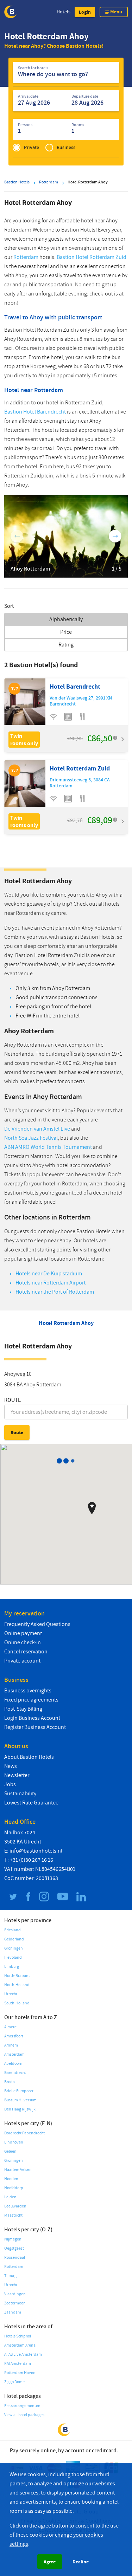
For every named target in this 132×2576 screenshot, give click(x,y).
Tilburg (10, 2276)
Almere (10, 2027)
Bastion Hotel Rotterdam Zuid (92, 257)
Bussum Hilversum (20, 2100)
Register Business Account (35, 1727)
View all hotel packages (24, 2415)
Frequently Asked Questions (37, 1624)
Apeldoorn (13, 2064)
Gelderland (14, 1939)
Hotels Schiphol (18, 2336)
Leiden (10, 2197)
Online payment (23, 1633)
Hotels (64, 12)
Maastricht (13, 2215)
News (11, 1766)
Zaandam (13, 2312)
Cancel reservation (26, 1652)
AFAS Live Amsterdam (23, 2354)
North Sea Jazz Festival (31, 1138)
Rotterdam (26, 257)
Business (66, 147)
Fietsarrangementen (22, 2406)
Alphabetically (66, 619)
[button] (85, 12)
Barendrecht (15, 2073)
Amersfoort (14, 2036)
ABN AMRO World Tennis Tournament (48, 1147)
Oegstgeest (14, 2248)
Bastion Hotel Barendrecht (35, 412)
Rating (66, 645)
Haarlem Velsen (18, 2170)
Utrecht (11, 1994)
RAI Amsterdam (18, 2364)
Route (13, 1400)
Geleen (10, 2151)
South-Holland (17, 2003)
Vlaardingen (15, 2294)
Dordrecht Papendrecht (24, 2133)
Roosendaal (15, 2258)
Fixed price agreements (31, 1700)
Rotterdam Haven (20, 2373)
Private (32, 147)
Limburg (12, 1967)
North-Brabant (17, 1976)
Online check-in (23, 1642)
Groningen (14, 1948)
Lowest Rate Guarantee (31, 1803)
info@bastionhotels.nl (36, 1851)
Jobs (10, 1784)
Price (66, 632)
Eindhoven (14, 2142)
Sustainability (20, 1794)
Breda (10, 2082)
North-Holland (17, 1985)
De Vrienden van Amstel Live (37, 1129)
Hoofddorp (14, 2188)
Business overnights (28, 1691)
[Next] (115, 536)
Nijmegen (13, 2239)
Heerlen (11, 2179)
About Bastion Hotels (29, 1757)
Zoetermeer (14, 2303)
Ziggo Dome (14, 2382)
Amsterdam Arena (20, 2345)
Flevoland (13, 1957)
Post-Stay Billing (23, 1709)
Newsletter (17, 1775)
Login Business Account (32, 1718)
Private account (22, 1661)
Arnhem (11, 2045)
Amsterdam (14, 2054)
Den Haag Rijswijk (20, 2109)
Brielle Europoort (19, 2091)
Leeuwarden (15, 2206)
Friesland (12, 1930)
